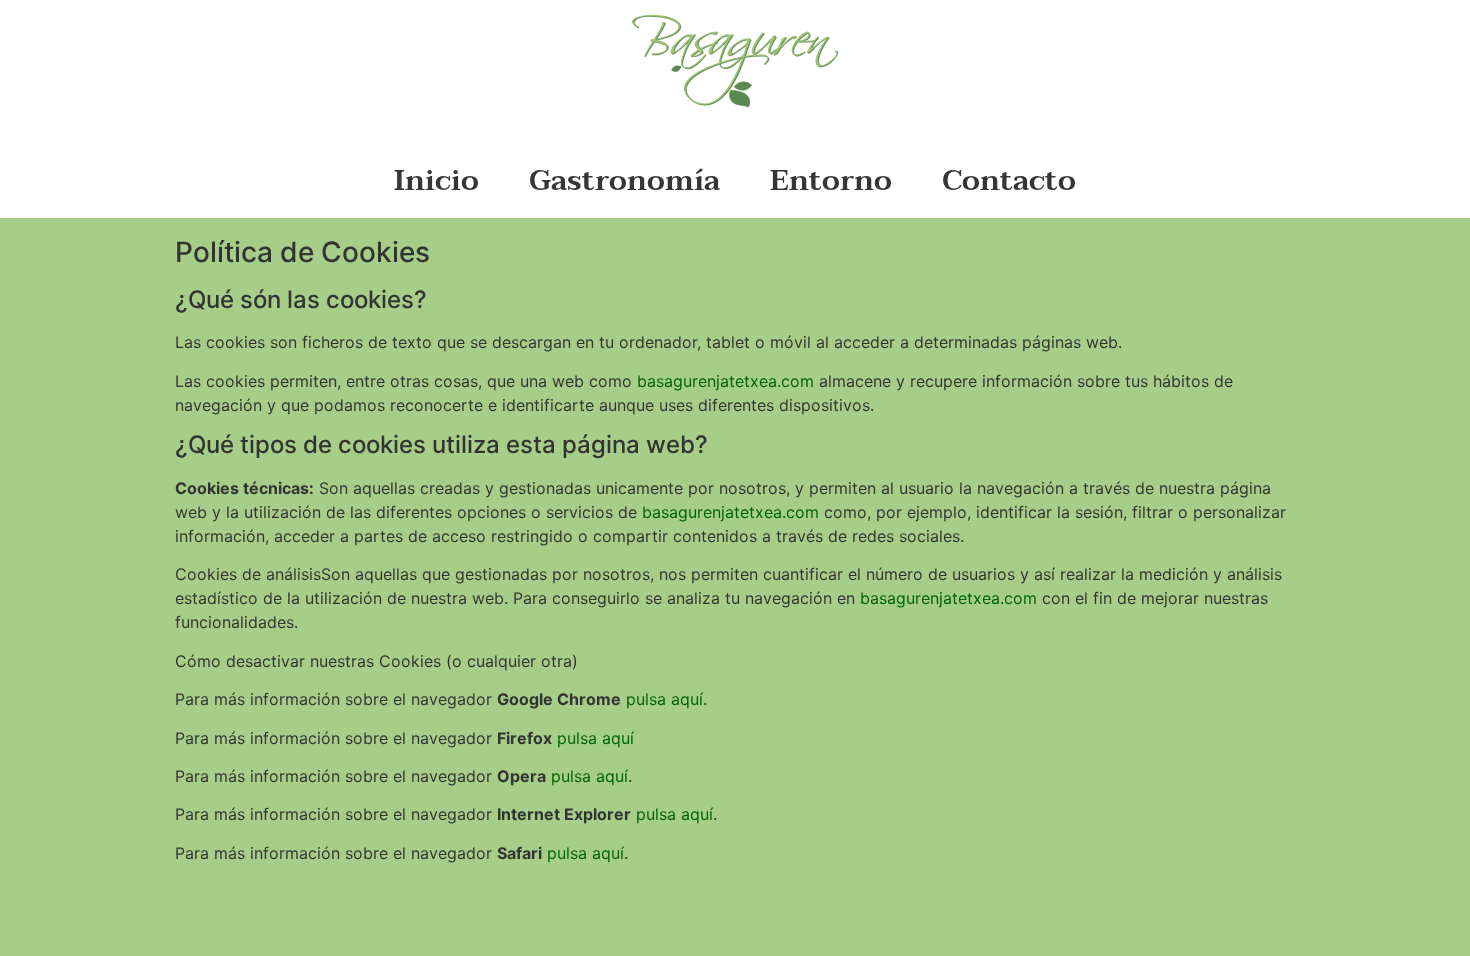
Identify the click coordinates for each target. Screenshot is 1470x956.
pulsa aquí (664, 699)
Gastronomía (624, 180)
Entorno (831, 180)
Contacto (1009, 180)
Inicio (436, 180)
